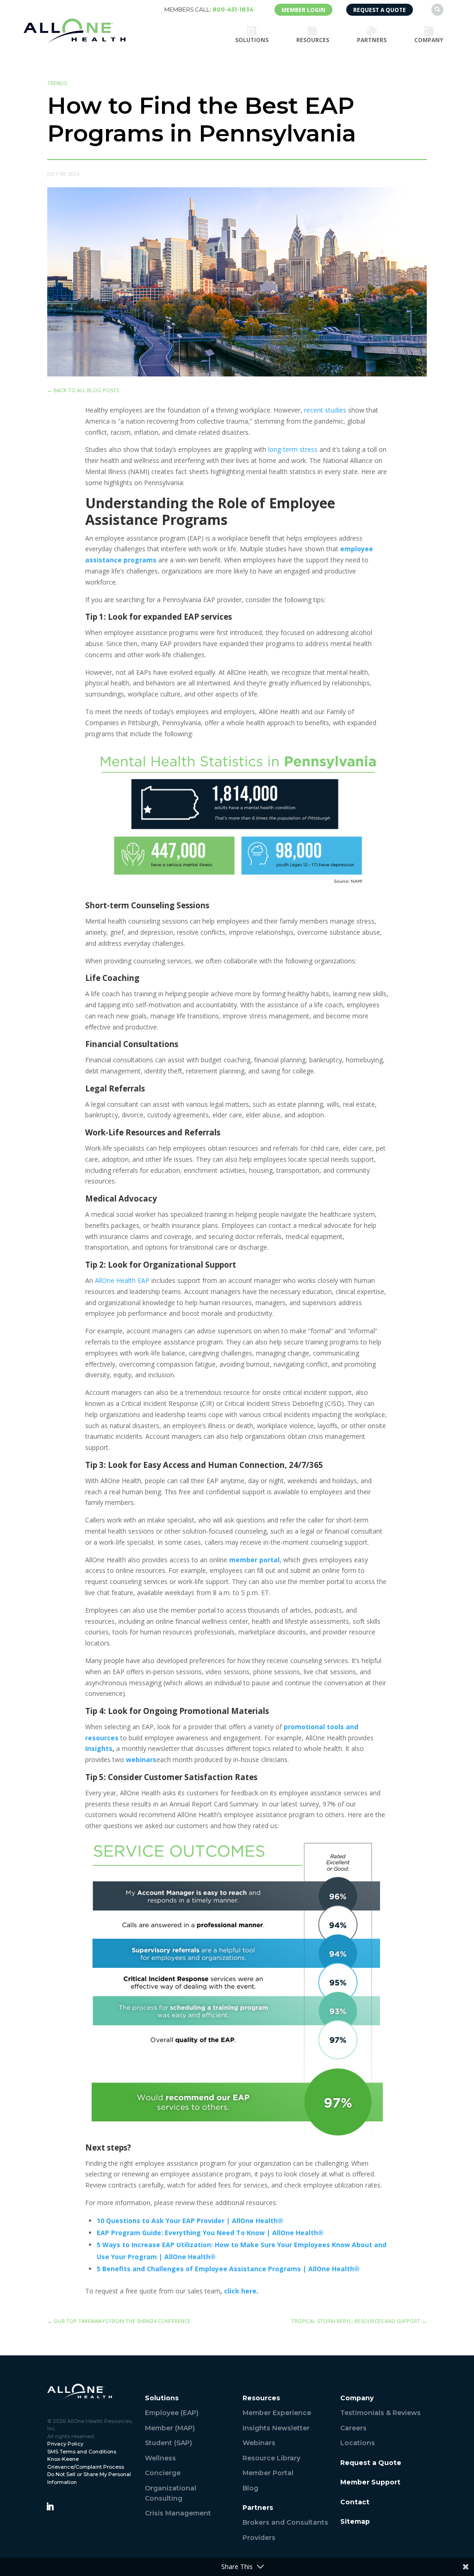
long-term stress (293, 449)
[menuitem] (209, 10)
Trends (57, 83)
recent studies (325, 410)
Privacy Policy (65, 2444)
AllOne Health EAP (122, 1280)
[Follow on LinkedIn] (50, 2507)
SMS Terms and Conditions (82, 2452)
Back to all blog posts (83, 390)
